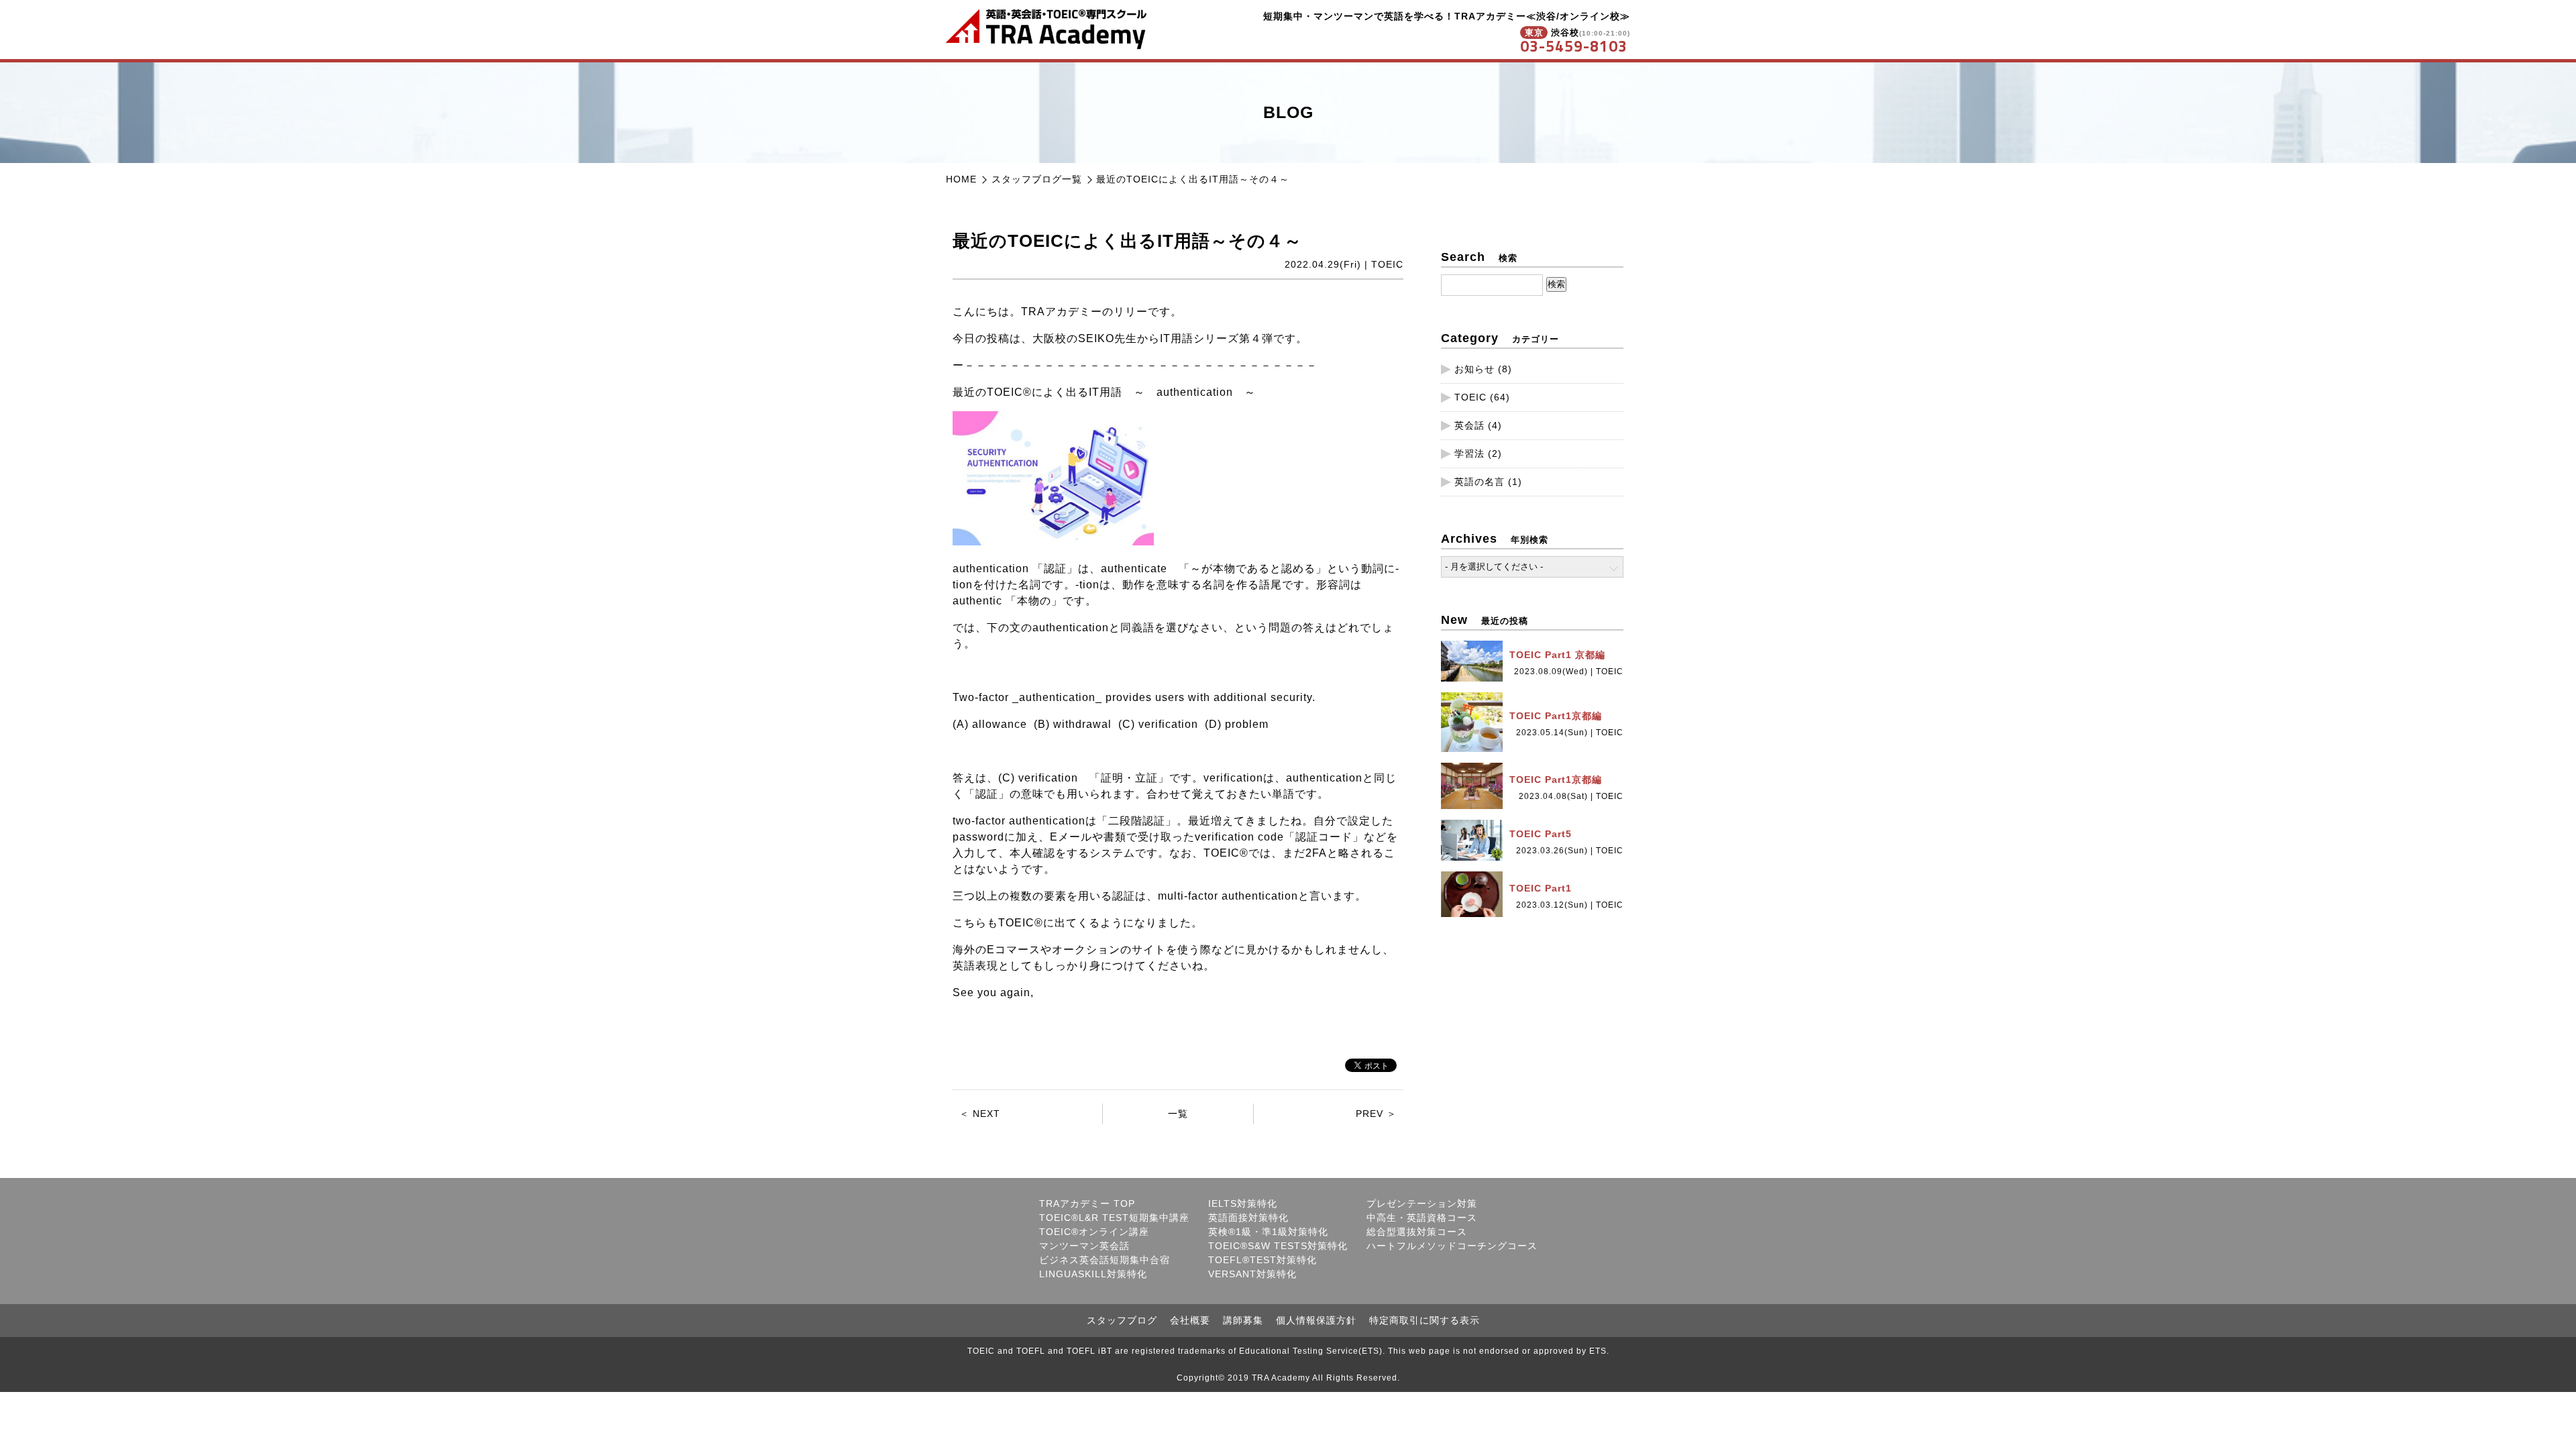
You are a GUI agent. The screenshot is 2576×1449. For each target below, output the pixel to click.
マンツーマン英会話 (1084, 1246)
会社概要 (1190, 1320)
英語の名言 (1480, 482)
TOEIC (1470, 397)
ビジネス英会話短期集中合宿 (1105, 1260)
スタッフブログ (1122, 1320)
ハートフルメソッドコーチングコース (1452, 1246)
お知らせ (1474, 369)
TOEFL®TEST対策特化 (1263, 1260)
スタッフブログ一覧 (1037, 179)
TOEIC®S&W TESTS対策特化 (1278, 1246)
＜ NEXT (980, 1114)
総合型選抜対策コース (1417, 1232)
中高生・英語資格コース (1422, 1218)
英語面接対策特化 (1248, 1218)
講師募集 (1243, 1320)
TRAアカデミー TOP (1087, 1203)
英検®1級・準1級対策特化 (1268, 1232)
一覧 (1178, 1114)
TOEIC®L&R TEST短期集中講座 (1114, 1218)
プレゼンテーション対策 (1422, 1203)
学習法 (1469, 453)
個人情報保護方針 (1316, 1320)
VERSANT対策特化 (1252, 1274)
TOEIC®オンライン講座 (1094, 1232)
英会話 (1469, 425)
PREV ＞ (1376, 1114)
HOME (961, 179)
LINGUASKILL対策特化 (1093, 1274)
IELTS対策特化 (1243, 1203)
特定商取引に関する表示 (1425, 1320)
